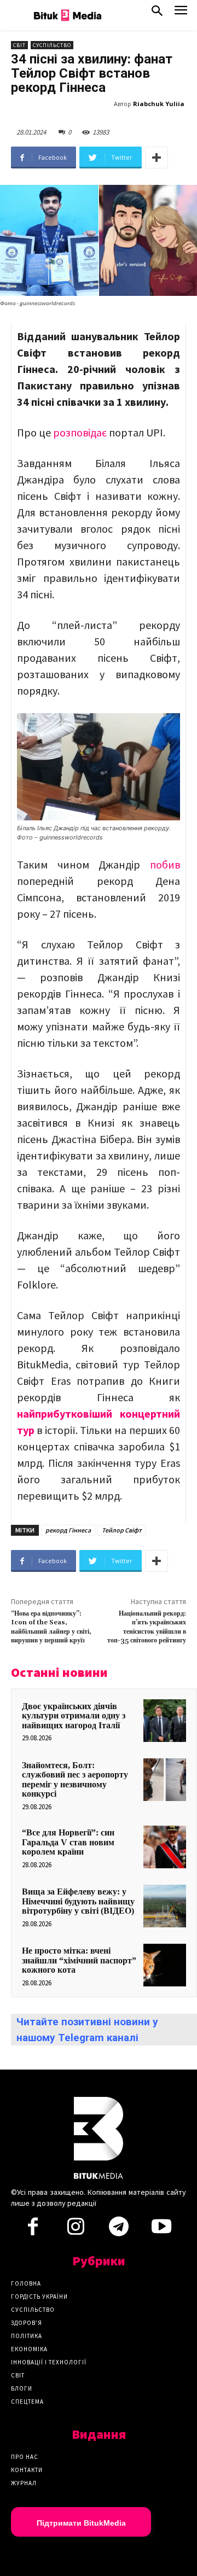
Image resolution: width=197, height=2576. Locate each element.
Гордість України (39, 2297)
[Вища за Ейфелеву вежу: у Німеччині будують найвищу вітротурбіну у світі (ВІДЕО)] (165, 1906)
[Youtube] (161, 2230)
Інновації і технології (49, 2362)
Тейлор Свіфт (122, 1530)
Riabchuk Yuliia (159, 104)
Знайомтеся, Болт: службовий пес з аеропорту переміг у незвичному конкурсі (75, 1780)
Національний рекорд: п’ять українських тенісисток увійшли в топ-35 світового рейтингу (147, 1627)
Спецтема (27, 2402)
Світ (19, 45)
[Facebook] (33, 2230)
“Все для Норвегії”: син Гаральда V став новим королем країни (68, 1842)
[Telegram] (119, 2230)
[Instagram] (76, 2230)
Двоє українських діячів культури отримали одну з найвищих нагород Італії (74, 1716)
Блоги (22, 2388)
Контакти (27, 2470)
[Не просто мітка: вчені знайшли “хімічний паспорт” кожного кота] (165, 1965)
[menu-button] (181, 13)
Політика (27, 2336)
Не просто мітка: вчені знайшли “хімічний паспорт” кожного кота (79, 1960)
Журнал (24, 2483)
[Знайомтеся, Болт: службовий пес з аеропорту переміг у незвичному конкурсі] (165, 1780)
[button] (157, 13)
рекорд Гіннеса (68, 1530)
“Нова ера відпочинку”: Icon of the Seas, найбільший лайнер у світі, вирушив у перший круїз (51, 1627)
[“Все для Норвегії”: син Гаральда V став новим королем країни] (165, 1847)
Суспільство (52, 45)
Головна (26, 2283)
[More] (157, 158)
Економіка (29, 2349)
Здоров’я (27, 2323)
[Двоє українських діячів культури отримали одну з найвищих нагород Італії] (165, 1721)
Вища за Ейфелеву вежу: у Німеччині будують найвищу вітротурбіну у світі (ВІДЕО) (78, 1901)
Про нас (25, 2457)
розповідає (80, 432)
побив (165, 864)
